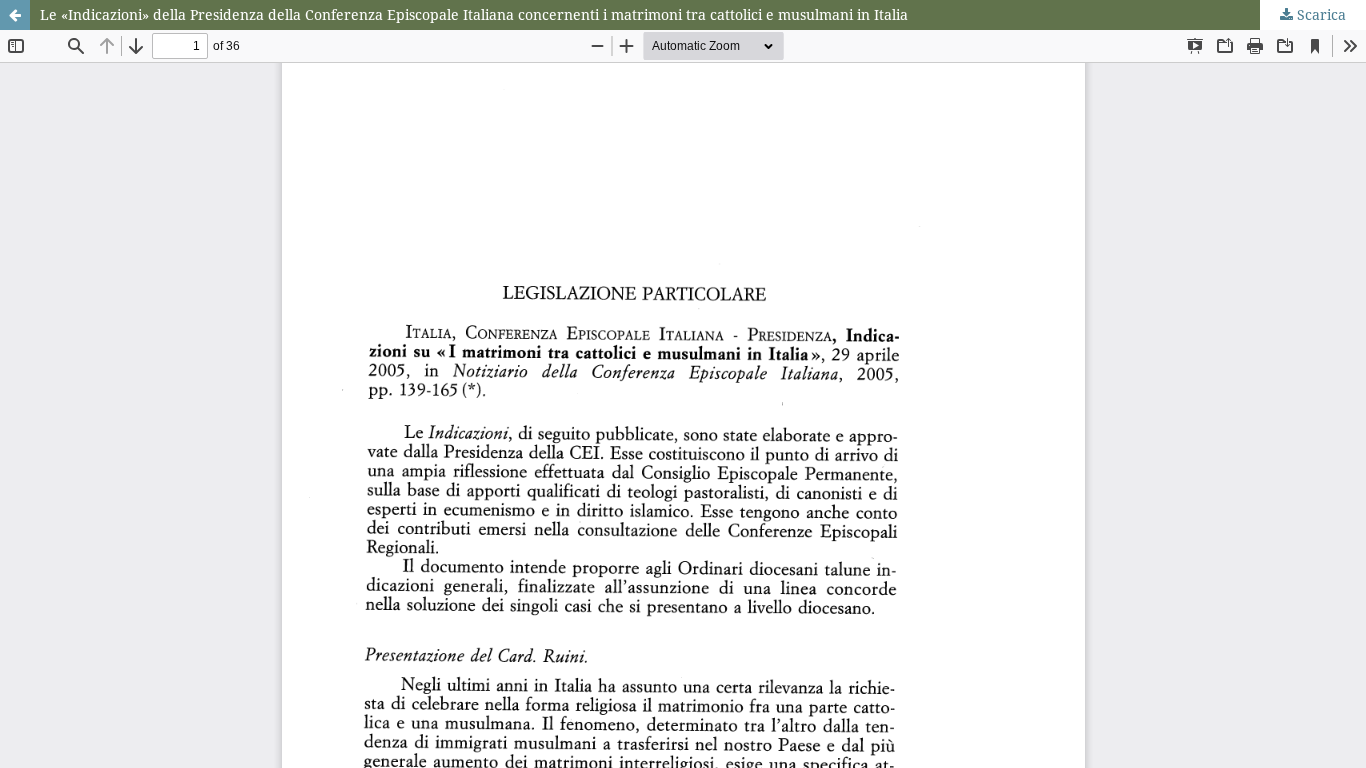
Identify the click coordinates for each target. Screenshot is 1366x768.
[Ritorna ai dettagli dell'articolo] (15, 15)
